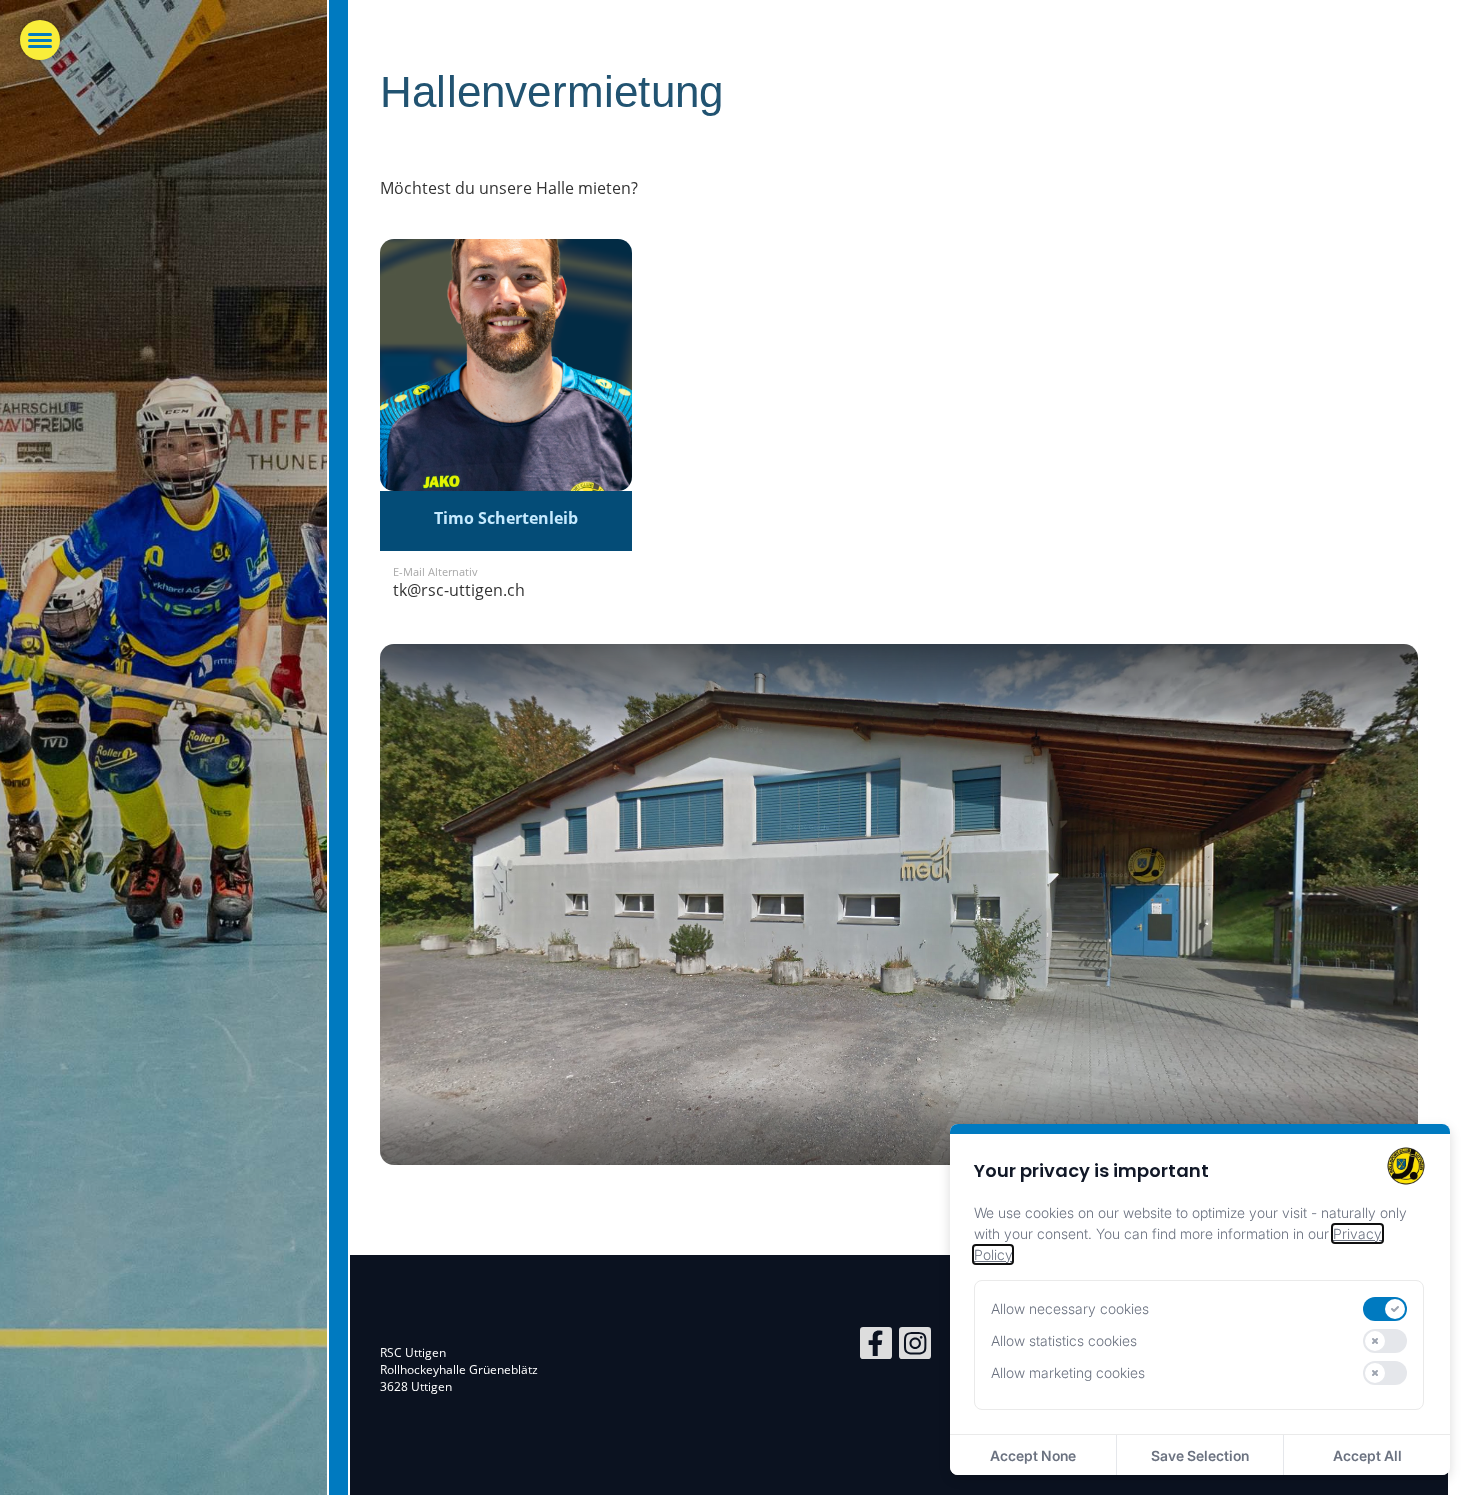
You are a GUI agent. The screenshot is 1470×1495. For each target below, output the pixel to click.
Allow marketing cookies (1068, 1372)
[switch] (1385, 1309)
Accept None (1033, 1455)
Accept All (1367, 1455)
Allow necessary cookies (1070, 1308)
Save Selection (1200, 1455)
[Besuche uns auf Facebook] (876, 1346)
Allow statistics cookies (1064, 1340)
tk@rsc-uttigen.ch (459, 590)
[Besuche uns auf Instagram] (915, 1346)
